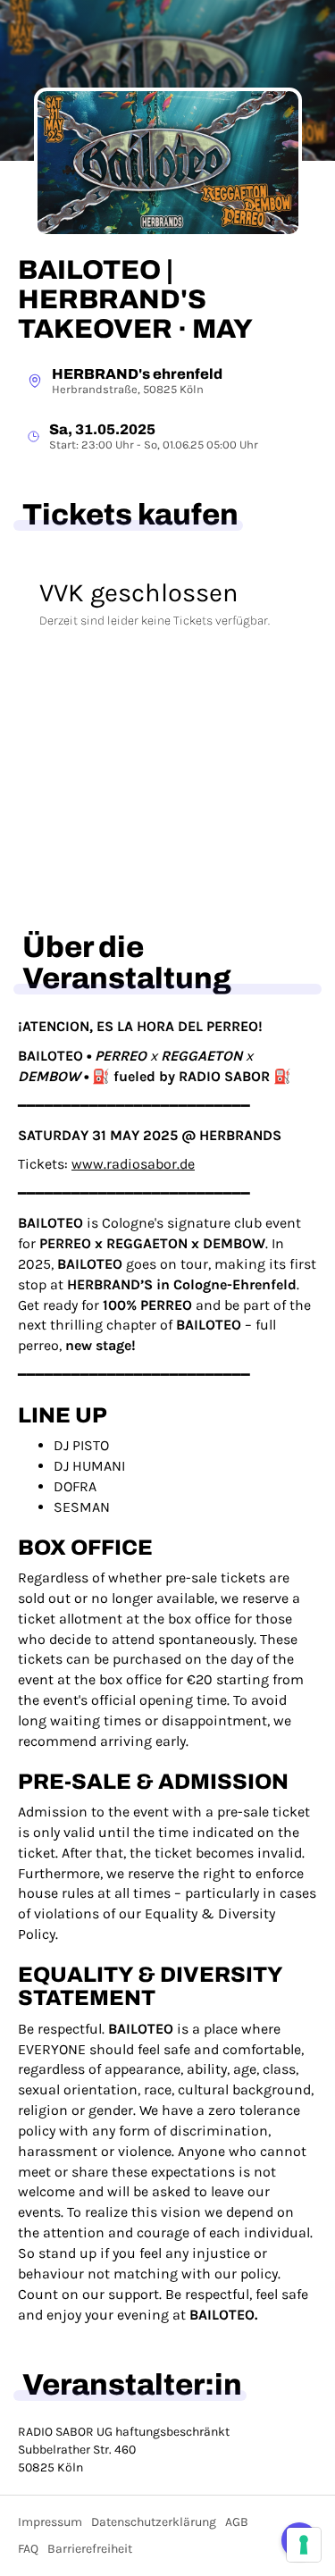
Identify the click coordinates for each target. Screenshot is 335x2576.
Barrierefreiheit (90, 2549)
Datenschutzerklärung (154, 2522)
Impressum (50, 2522)
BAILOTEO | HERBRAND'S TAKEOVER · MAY (135, 299)
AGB (237, 2522)
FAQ (28, 2549)
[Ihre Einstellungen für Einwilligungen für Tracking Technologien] (304, 2545)
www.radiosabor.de (133, 1164)
